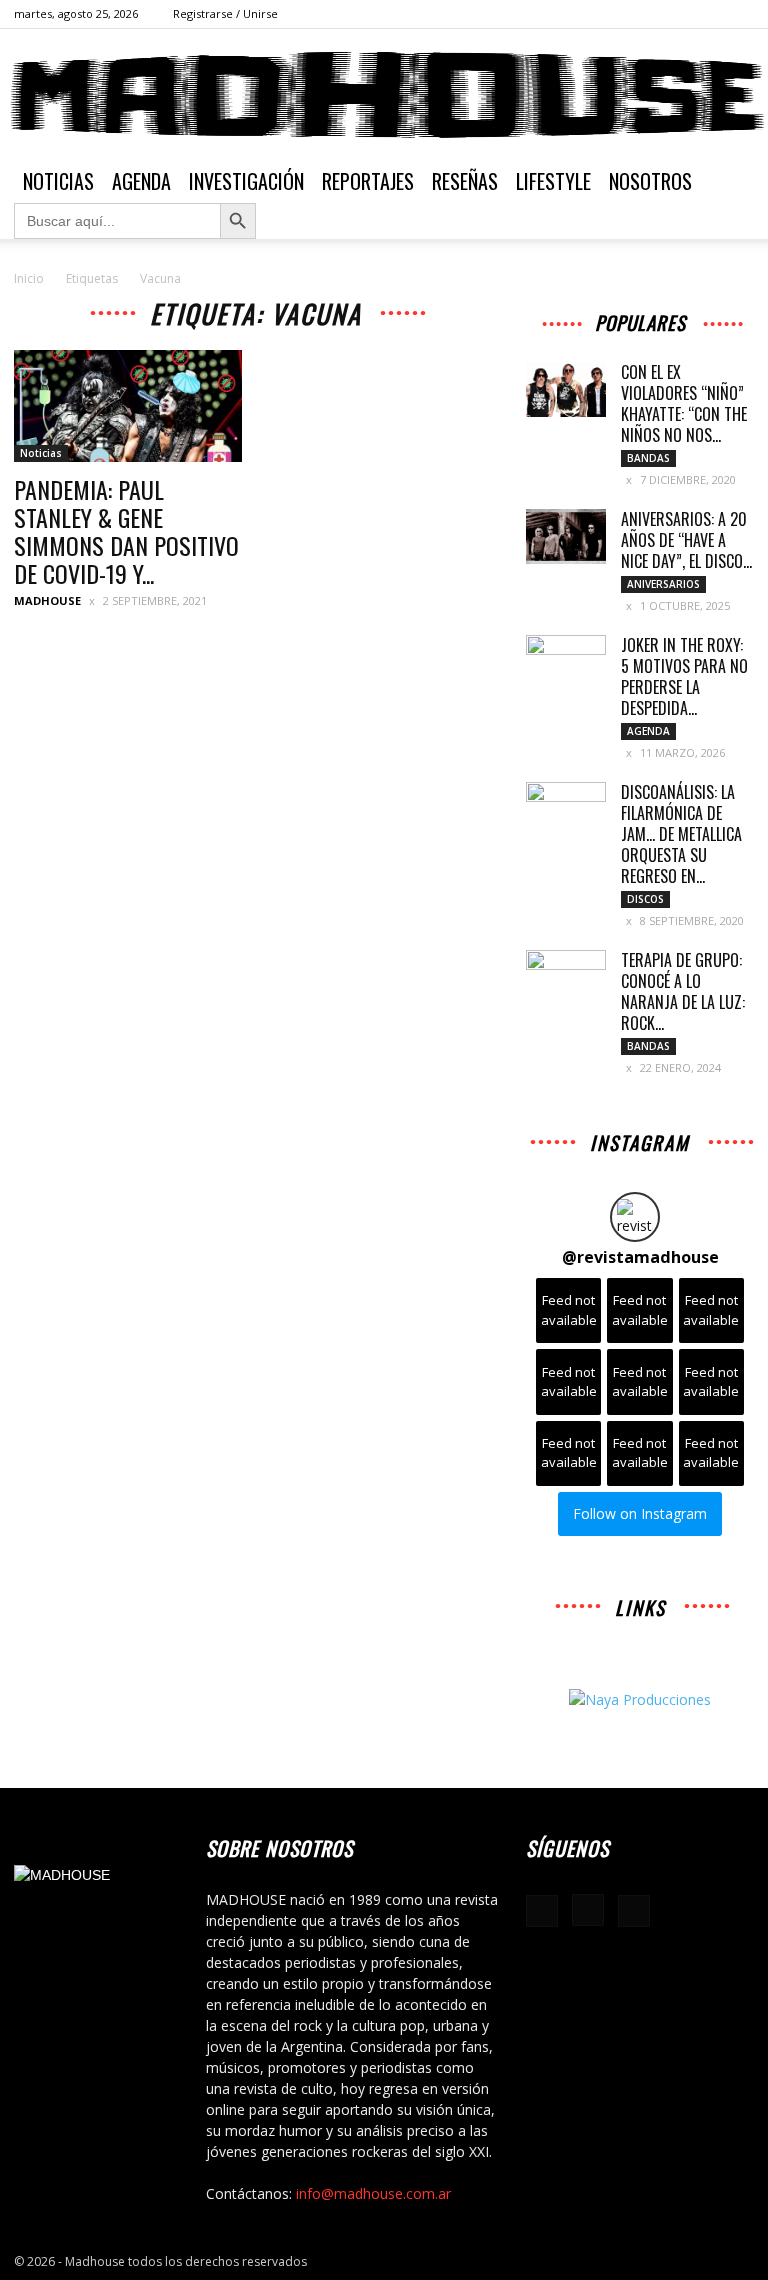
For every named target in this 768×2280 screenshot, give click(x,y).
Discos (645, 899)
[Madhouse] (384, 95)
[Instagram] (706, 14)
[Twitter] (739, 14)
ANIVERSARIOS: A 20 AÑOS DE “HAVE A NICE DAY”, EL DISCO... (686, 540)
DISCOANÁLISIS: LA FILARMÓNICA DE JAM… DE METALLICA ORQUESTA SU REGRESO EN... (681, 834)
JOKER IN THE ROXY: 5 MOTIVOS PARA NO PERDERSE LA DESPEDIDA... (684, 676)
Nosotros (650, 181)
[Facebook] (673, 14)
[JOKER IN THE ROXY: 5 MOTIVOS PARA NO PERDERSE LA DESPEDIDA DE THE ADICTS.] (566, 663)
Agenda (141, 181)
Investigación (246, 181)
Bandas (648, 458)
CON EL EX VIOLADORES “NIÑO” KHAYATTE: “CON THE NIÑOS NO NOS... (684, 403)
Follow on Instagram (640, 1513)
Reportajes (368, 181)
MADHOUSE (47, 600)
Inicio (29, 278)
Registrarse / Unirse (225, 13)
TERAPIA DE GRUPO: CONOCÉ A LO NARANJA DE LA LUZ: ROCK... (683, 991)
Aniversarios (663, 584)
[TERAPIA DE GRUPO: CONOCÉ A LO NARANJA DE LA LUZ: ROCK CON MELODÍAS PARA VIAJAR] (566, 978)
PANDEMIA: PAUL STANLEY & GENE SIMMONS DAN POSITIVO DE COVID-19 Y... (126, 531)
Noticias (58, 181)
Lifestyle (553, 181)
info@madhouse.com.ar (373, 2193)
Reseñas (465, 181)
